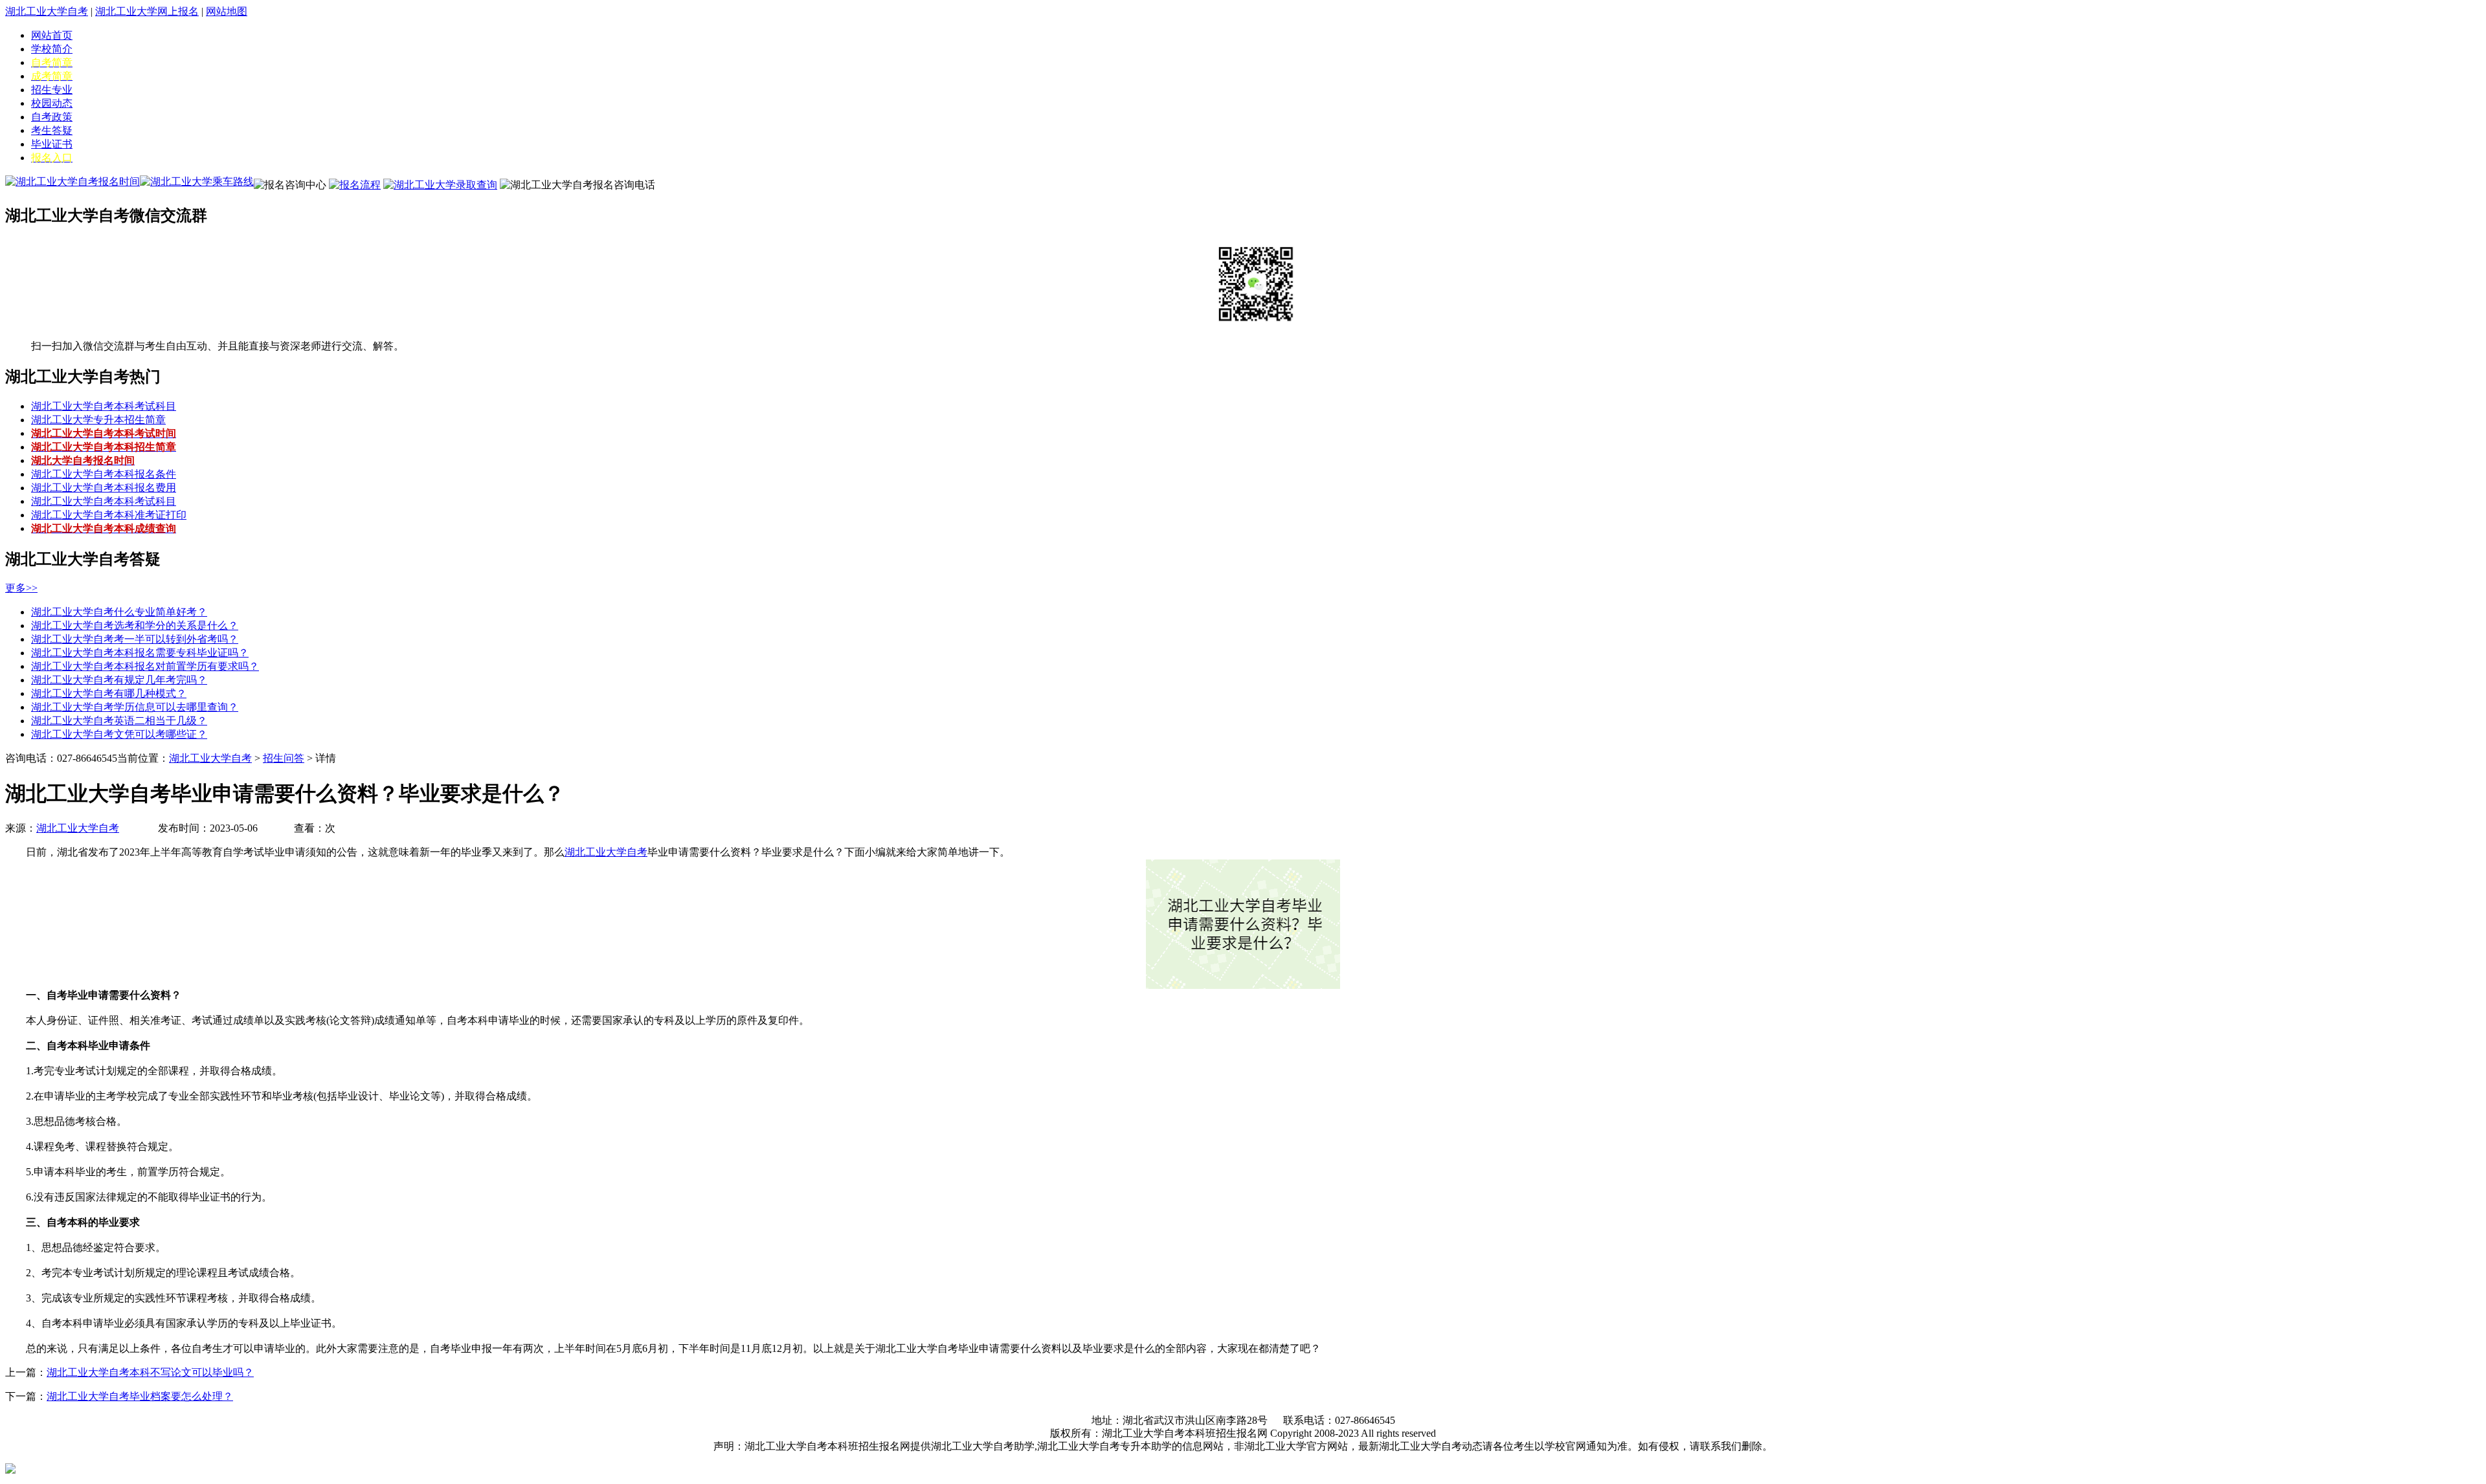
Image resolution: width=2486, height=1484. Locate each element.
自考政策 (52, 117)
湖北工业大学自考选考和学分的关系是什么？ (135, 626)
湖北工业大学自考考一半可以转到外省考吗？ (135, 639)
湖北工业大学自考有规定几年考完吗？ (119, 680)
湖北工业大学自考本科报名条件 (104, 474)
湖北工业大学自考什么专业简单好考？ (119, 612)
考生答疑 (52, 130)
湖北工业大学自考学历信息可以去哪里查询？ (135, 707)
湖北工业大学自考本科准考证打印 (109, 515)
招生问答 (284, 758)
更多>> (21, 588)
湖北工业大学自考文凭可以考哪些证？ (119, 734)
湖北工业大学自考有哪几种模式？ (109, 693)
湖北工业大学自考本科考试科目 (104, 406)
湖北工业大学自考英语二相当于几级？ (119, 721)
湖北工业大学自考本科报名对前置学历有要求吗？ (145, 666)
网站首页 (52, 35)
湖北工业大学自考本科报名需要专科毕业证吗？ (140, 653)
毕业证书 (52, 144)
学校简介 (52, 49)
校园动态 (52, 103)
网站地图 (227, 11)
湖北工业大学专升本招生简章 (98, 420)
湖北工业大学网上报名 (147, 11)
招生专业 (52, 90)
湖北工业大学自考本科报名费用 (104, 488)
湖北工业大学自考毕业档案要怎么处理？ (140, 1396)
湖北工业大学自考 (47, 11)
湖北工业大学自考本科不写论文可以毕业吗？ (150, 1372)
